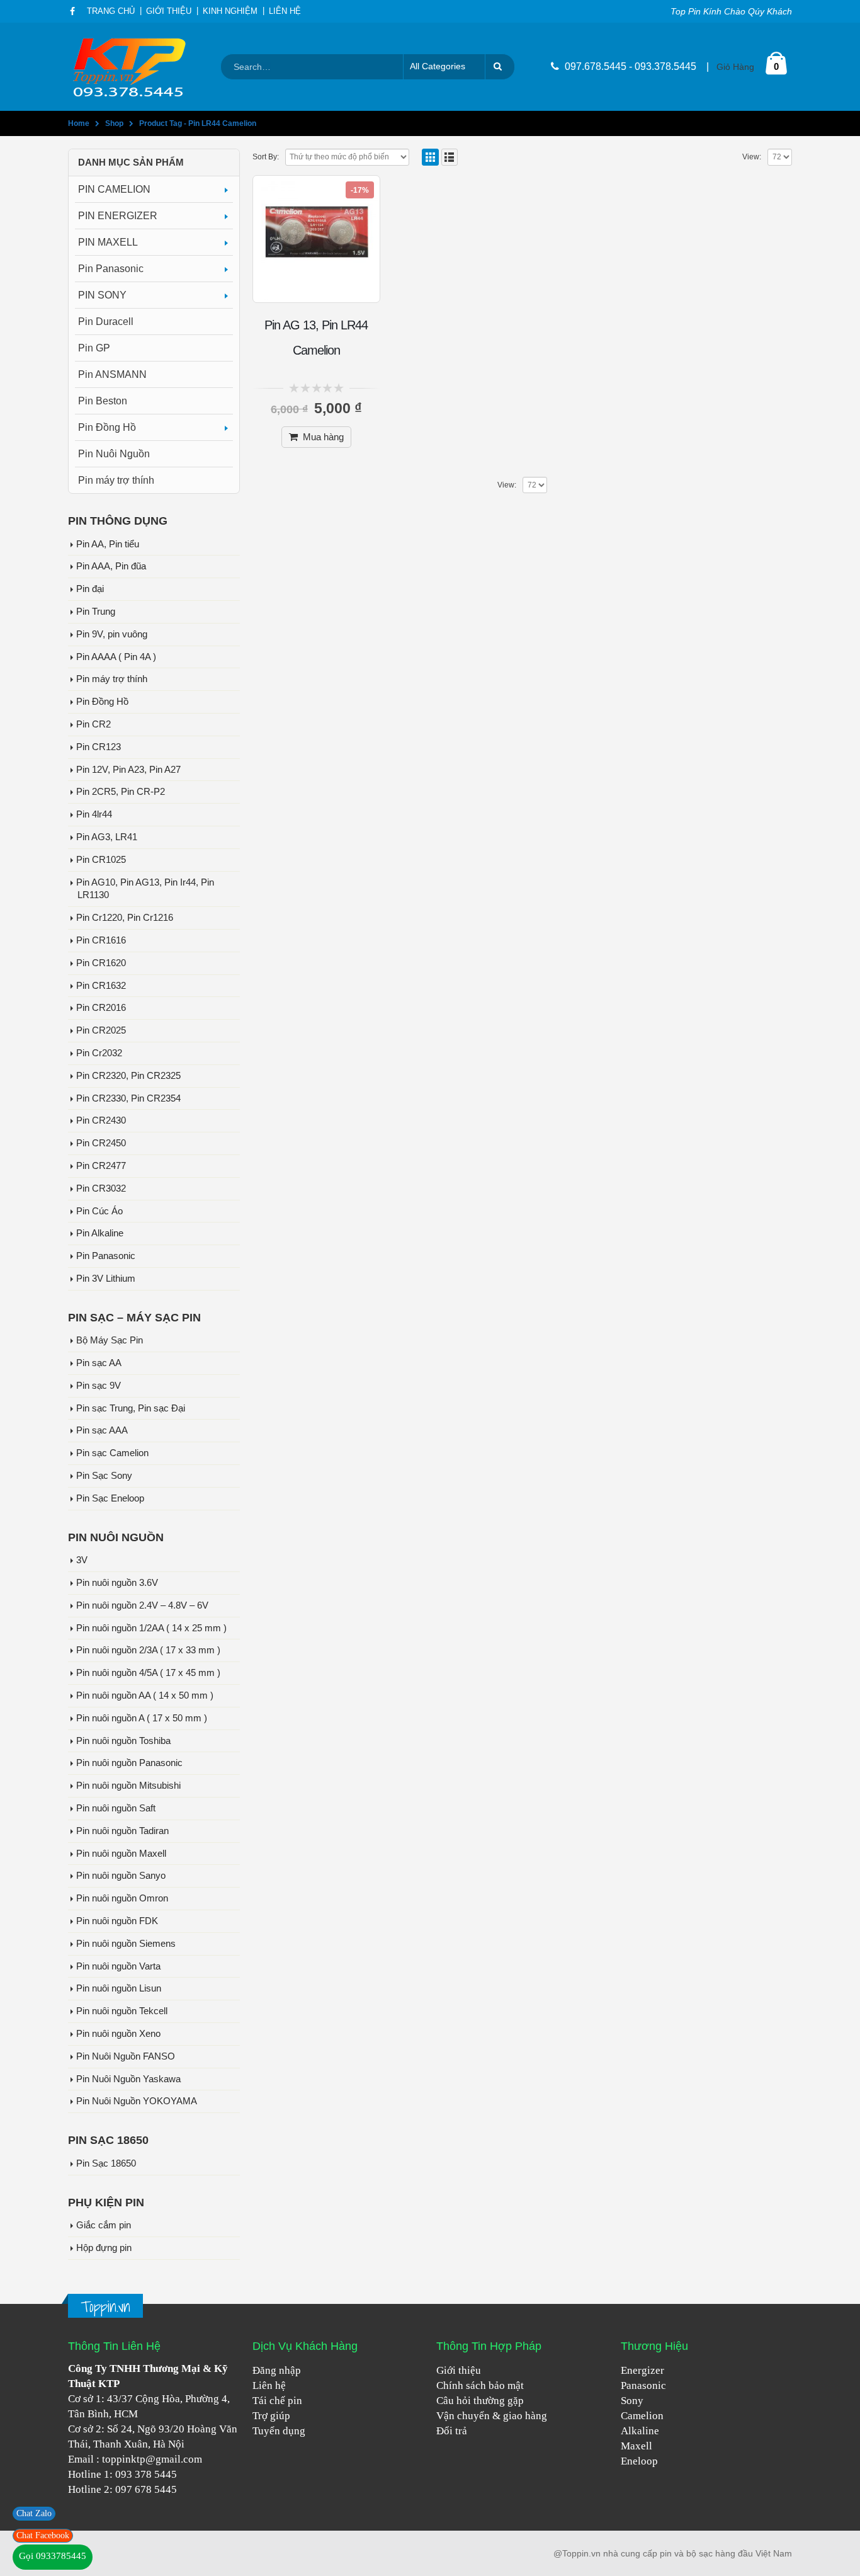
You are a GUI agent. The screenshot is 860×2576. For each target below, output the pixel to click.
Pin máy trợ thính (116, 480)
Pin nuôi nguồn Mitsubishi (128, 1786)
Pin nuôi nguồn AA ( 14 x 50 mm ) (145, 1695)
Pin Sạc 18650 (106, 2163)
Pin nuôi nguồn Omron (122, 1898)
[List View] (450, 157)
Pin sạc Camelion (112, 1453)
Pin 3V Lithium (106, 1279)
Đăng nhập (277, 2370)
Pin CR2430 (101, 1120)
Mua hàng (323, 437)
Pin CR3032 (101, 1188)
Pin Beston (103, 401)
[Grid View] (430, 157)
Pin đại (90, 589)
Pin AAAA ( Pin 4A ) (116, 657)
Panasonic (643, 2385)
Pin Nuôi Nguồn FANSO (126, 2056)
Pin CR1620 (101, 963)
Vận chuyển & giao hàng (492, 2416)
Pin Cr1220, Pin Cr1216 (125, 918)
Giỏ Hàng (735, 67)
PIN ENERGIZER (118, 216)
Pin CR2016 (101, 1008)
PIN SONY (102, 295)
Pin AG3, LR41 (107, 837)
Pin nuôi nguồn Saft (116, 1808)
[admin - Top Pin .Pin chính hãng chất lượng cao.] (131, 67)
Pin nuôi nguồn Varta (118, 1966)
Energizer (642, 2370)
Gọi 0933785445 (53, 2556)
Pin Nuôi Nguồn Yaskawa (128, 2079)
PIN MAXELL (108, 242)
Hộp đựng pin (104, 2248)
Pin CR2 (93, 724)
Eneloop (639, 2461)
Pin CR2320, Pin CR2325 (128, 1076)
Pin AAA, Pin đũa (111, 566)
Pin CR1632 (101, 986)
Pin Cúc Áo (99, 1211)
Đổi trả (452, 2431)
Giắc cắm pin (104, 2225)
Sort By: (266, 157)
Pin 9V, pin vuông (112, 634)
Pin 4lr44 (94, 814)
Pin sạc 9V (99, 1386)
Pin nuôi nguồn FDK (117, 1921)
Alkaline (640, 2431)
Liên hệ (269, 2385)
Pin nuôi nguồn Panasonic (129, 1763)
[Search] (500, 67)
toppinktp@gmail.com (152, 2459)
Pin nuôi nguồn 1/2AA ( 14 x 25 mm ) (151, 1628)
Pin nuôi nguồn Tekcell (122, 2011)
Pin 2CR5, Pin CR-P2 (121, 792)
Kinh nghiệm (230, 11)
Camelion (642, 2416)
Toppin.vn (105, 2307)
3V (82, 1560)
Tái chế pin (277, 2401)
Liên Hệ (285, 11)
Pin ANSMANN (112, 374)
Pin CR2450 (101, 1143)
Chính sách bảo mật (480, 2385)
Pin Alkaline (100, 1233)
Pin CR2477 (101, 1166)
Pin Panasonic (111, 269)
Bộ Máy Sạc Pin (110, 1340)
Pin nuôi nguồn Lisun (119, 1988)
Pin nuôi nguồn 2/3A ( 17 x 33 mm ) (148, 1650)
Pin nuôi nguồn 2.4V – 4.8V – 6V (142, 1605)
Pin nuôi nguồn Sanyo (121, 1876)
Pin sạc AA (99, 1363)
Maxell (637, 2446)
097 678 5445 (146, 2489)
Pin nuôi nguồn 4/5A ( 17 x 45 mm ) (148, 1673)
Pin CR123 (99, 747)
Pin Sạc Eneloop (110, 1498)
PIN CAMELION (114, 189)
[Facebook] (73, 11)
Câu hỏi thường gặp (480, 2401)
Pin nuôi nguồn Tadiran (122, 1831)
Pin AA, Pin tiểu (108, 544)
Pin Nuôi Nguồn (114, 454)
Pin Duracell (106, 322)
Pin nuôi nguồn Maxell (121, 1854)
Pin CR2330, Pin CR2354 (128, 1098)
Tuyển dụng (279, 2431)
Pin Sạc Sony (104, 1476)
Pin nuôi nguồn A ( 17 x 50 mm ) (142, 1718)
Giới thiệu (459, 2370)
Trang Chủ (111, 11)
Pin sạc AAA (102, 1430)
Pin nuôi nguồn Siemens (126, 1944)
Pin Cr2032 (99, 1053)
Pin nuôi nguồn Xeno (118, 2034)
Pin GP (94, 348)
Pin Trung (96, 612)
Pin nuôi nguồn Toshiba (123, 1741)
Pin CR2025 (101, 1030)
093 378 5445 (146, 2474)
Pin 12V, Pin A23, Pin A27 (128, 770)
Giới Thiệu (169, 11)
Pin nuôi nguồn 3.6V (117, 1583)
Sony (632, 2401)
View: (752, 157)
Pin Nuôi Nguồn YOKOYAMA (137, 2101)
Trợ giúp (271, 2416)
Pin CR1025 (101, 860)
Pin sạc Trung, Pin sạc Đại (131, 1408)
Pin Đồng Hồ (107, 427)
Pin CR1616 (101, 940)
